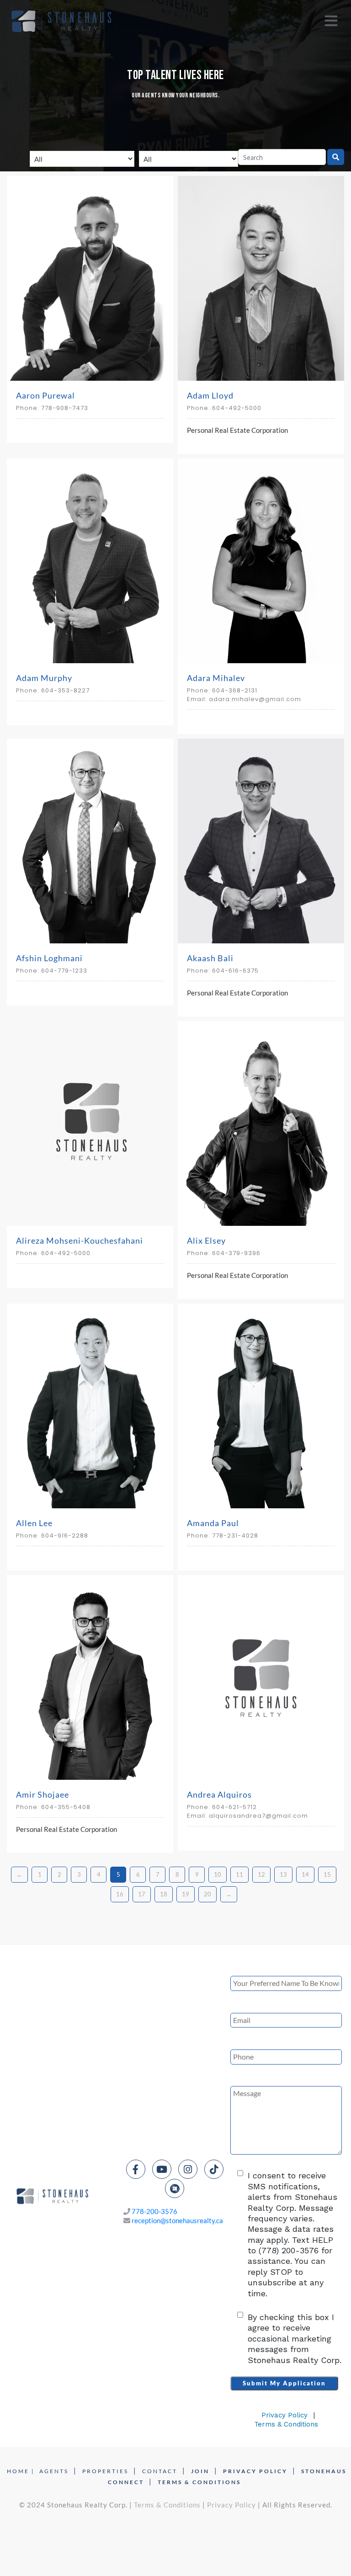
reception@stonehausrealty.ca (177, 2220)
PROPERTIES (105, 2471)
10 (218, 1874)
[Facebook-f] (136, 2169)
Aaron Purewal (45, 395)
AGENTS (54, 2471)
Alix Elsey (206, 1240)
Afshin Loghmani (49, 958)
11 (239, 1874)
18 (164, 1894)
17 (142, 1894)
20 (207, 1894)
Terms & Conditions (286, 2424)
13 (283, 1874)
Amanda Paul (213, 1523)
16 (120, 1894)
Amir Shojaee (43, 1794)
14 (305, 1874)
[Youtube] (162, 2169)
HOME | (21, 2471)
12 (261, 1874)
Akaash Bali (210, 958)
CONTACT (160, 2471)
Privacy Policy (285, 2415)
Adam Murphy (44, 678)
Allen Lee (34, 1523)
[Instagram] (188, 2169)
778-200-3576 (154, 2211)
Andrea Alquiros (219, 1794)
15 (327, 1874)
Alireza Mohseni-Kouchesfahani (80, 1240)
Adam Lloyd (210, 395)
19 (186, 1894)
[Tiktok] (214, 2169)
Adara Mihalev (216, 678)
